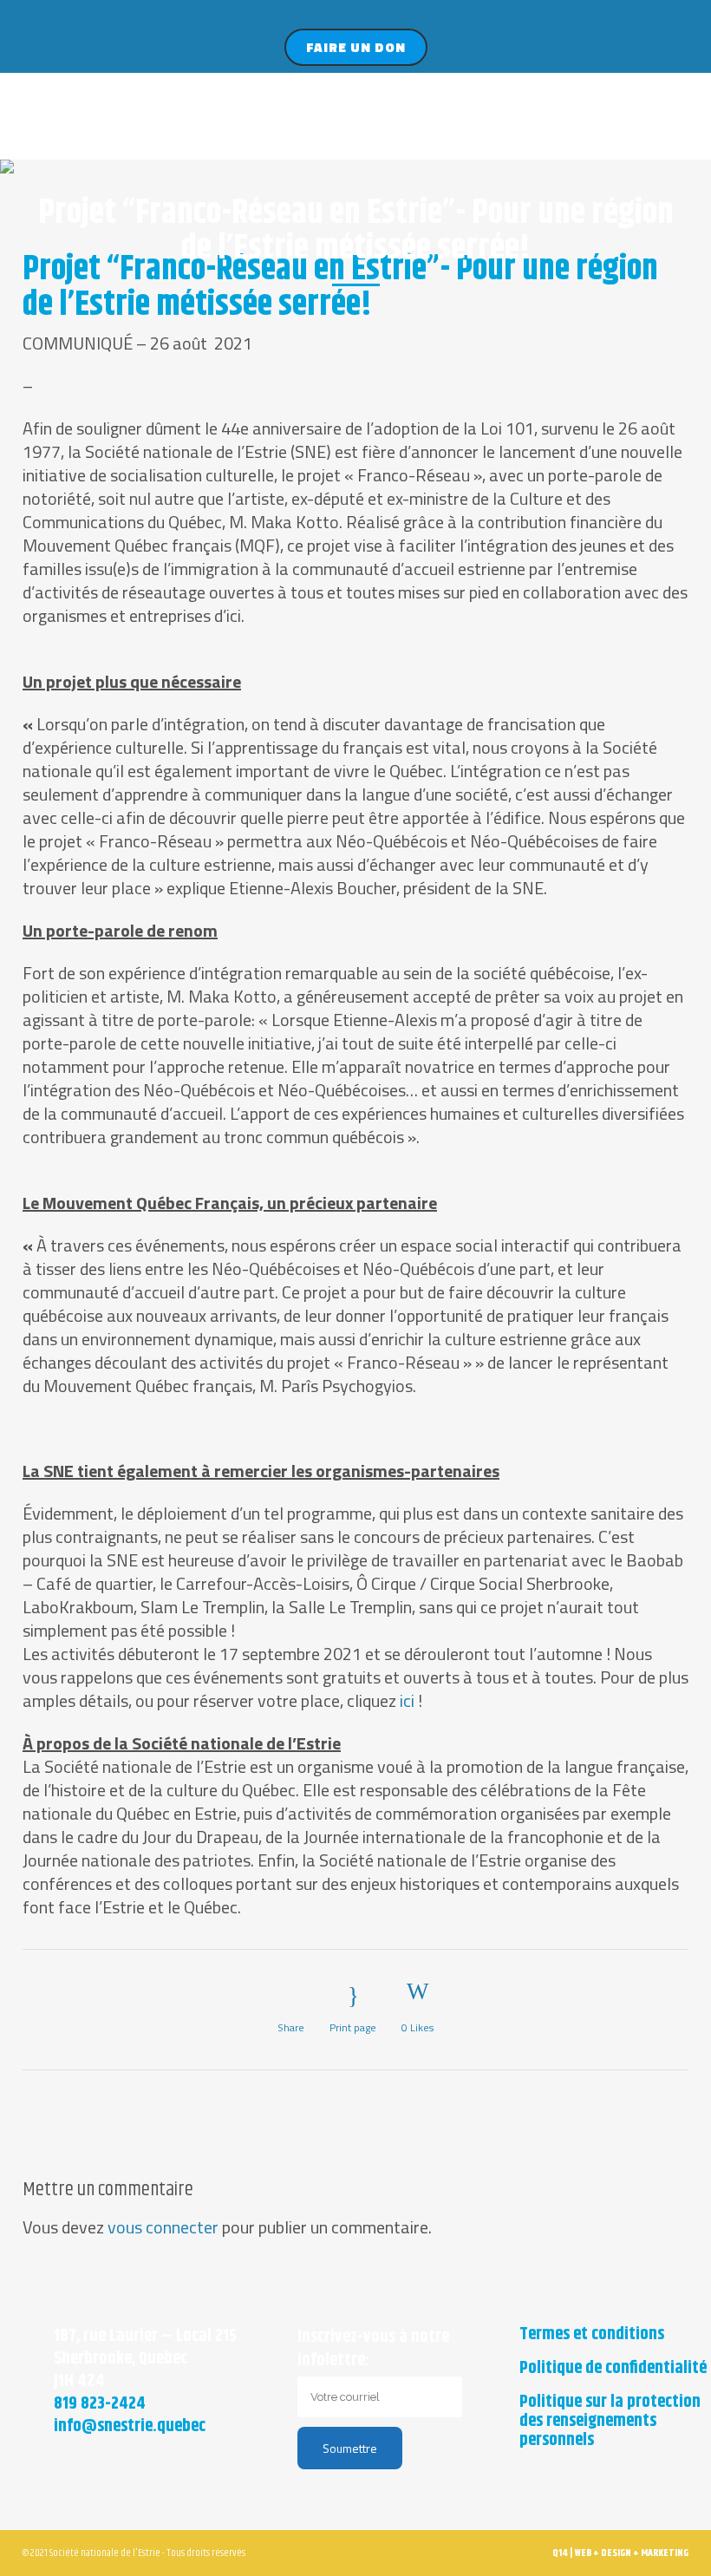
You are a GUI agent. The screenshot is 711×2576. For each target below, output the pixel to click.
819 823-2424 (100, 2404)
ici (407, 1700)
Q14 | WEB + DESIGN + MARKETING (620, 2553)
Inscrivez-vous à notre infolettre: (373, 2349)
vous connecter (163, 2227)
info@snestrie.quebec (130, 2426)
